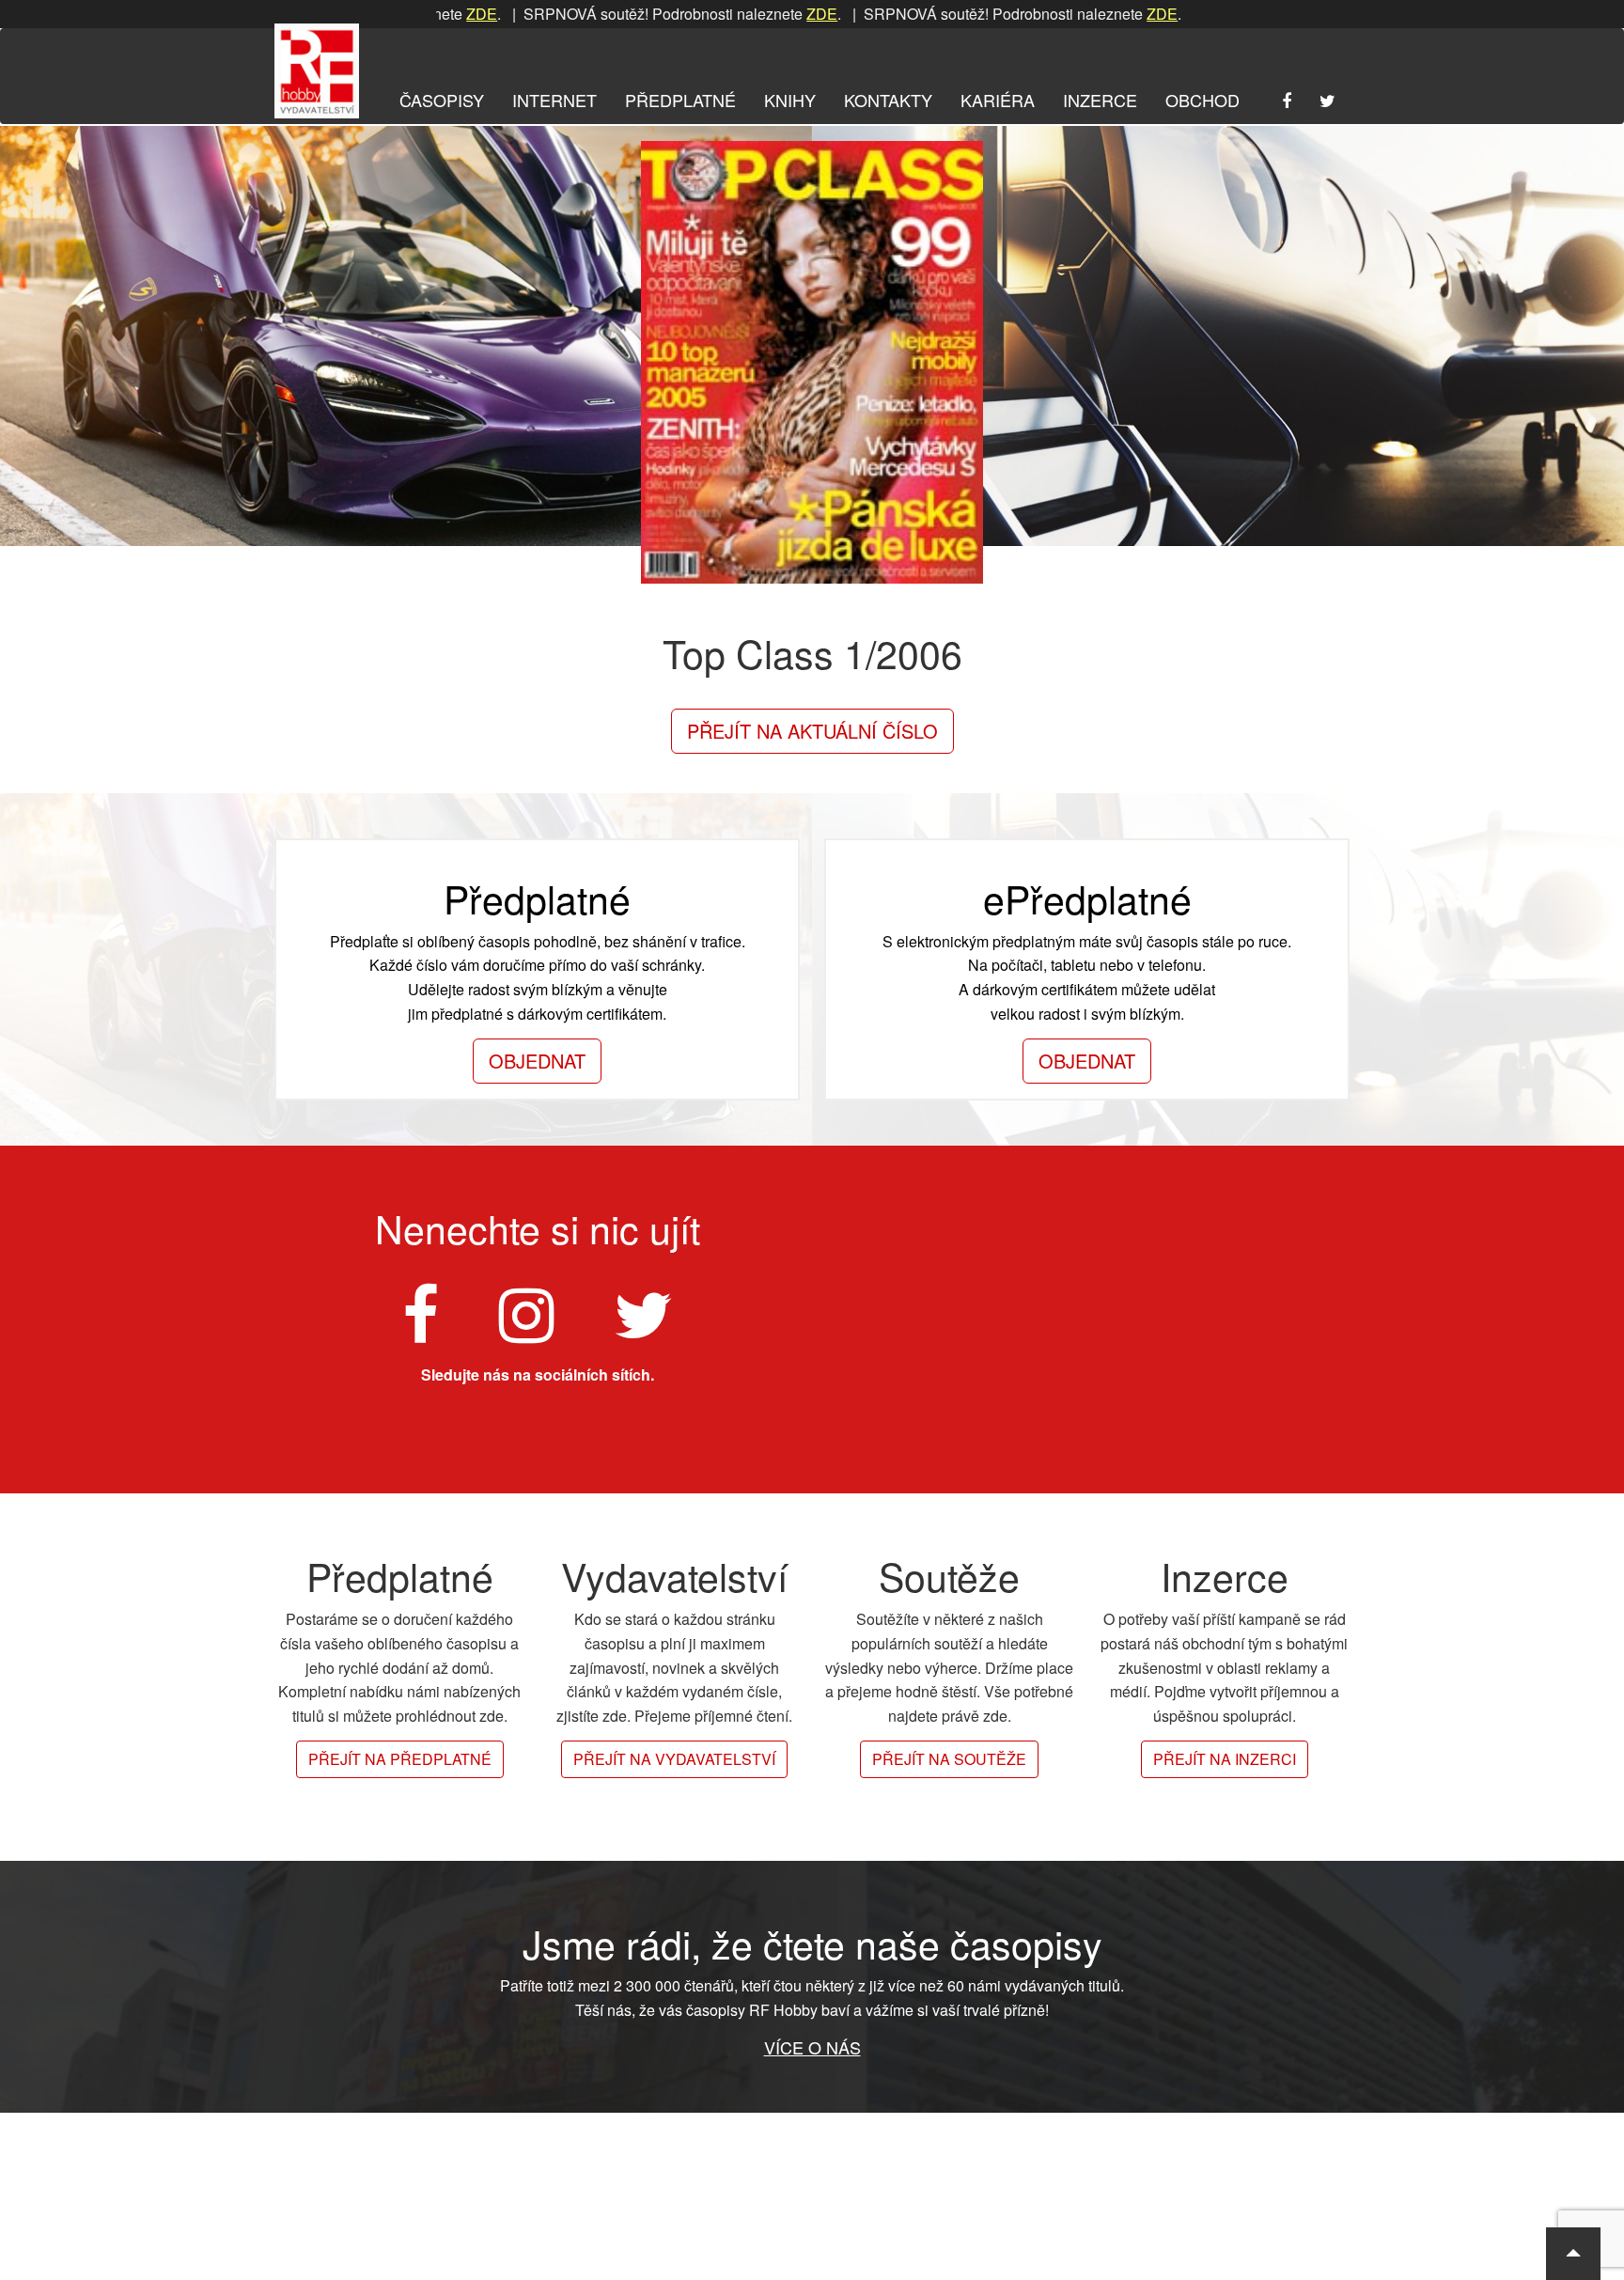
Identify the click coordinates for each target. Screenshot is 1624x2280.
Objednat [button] (537, 1061)
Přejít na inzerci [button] (1225, 1759)
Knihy (790, 100)
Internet (554, 100)
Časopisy (442, 100)
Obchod (1202, 100)
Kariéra (998, 100)
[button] (1573, 2254)
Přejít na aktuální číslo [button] (812, 731)
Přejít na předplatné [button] (400, 1759)
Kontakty (888, 100)
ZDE (743, 14)
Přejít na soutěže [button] (949, 1759)
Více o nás (812, 2047)
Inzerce (1100, 100)
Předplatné (680, 100)
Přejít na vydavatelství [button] (674, 1759)
